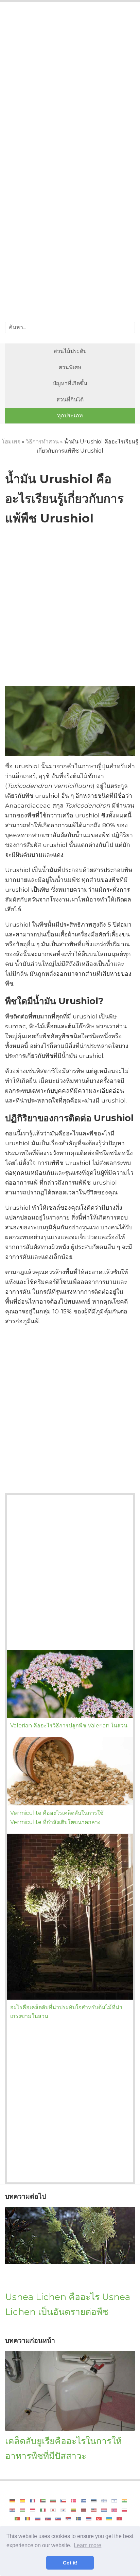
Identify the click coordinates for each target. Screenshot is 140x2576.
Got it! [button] (70, 2563)
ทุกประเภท (70, 415)
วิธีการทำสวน (42, 442)
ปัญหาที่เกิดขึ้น (70, 383)
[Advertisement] (70, 85)
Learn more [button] (87, 2545)
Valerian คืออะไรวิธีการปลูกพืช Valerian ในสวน (69, 1726)
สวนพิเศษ (70, 367)
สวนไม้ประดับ (70, 351)
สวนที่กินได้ (70, 400)
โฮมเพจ (11, 442)
